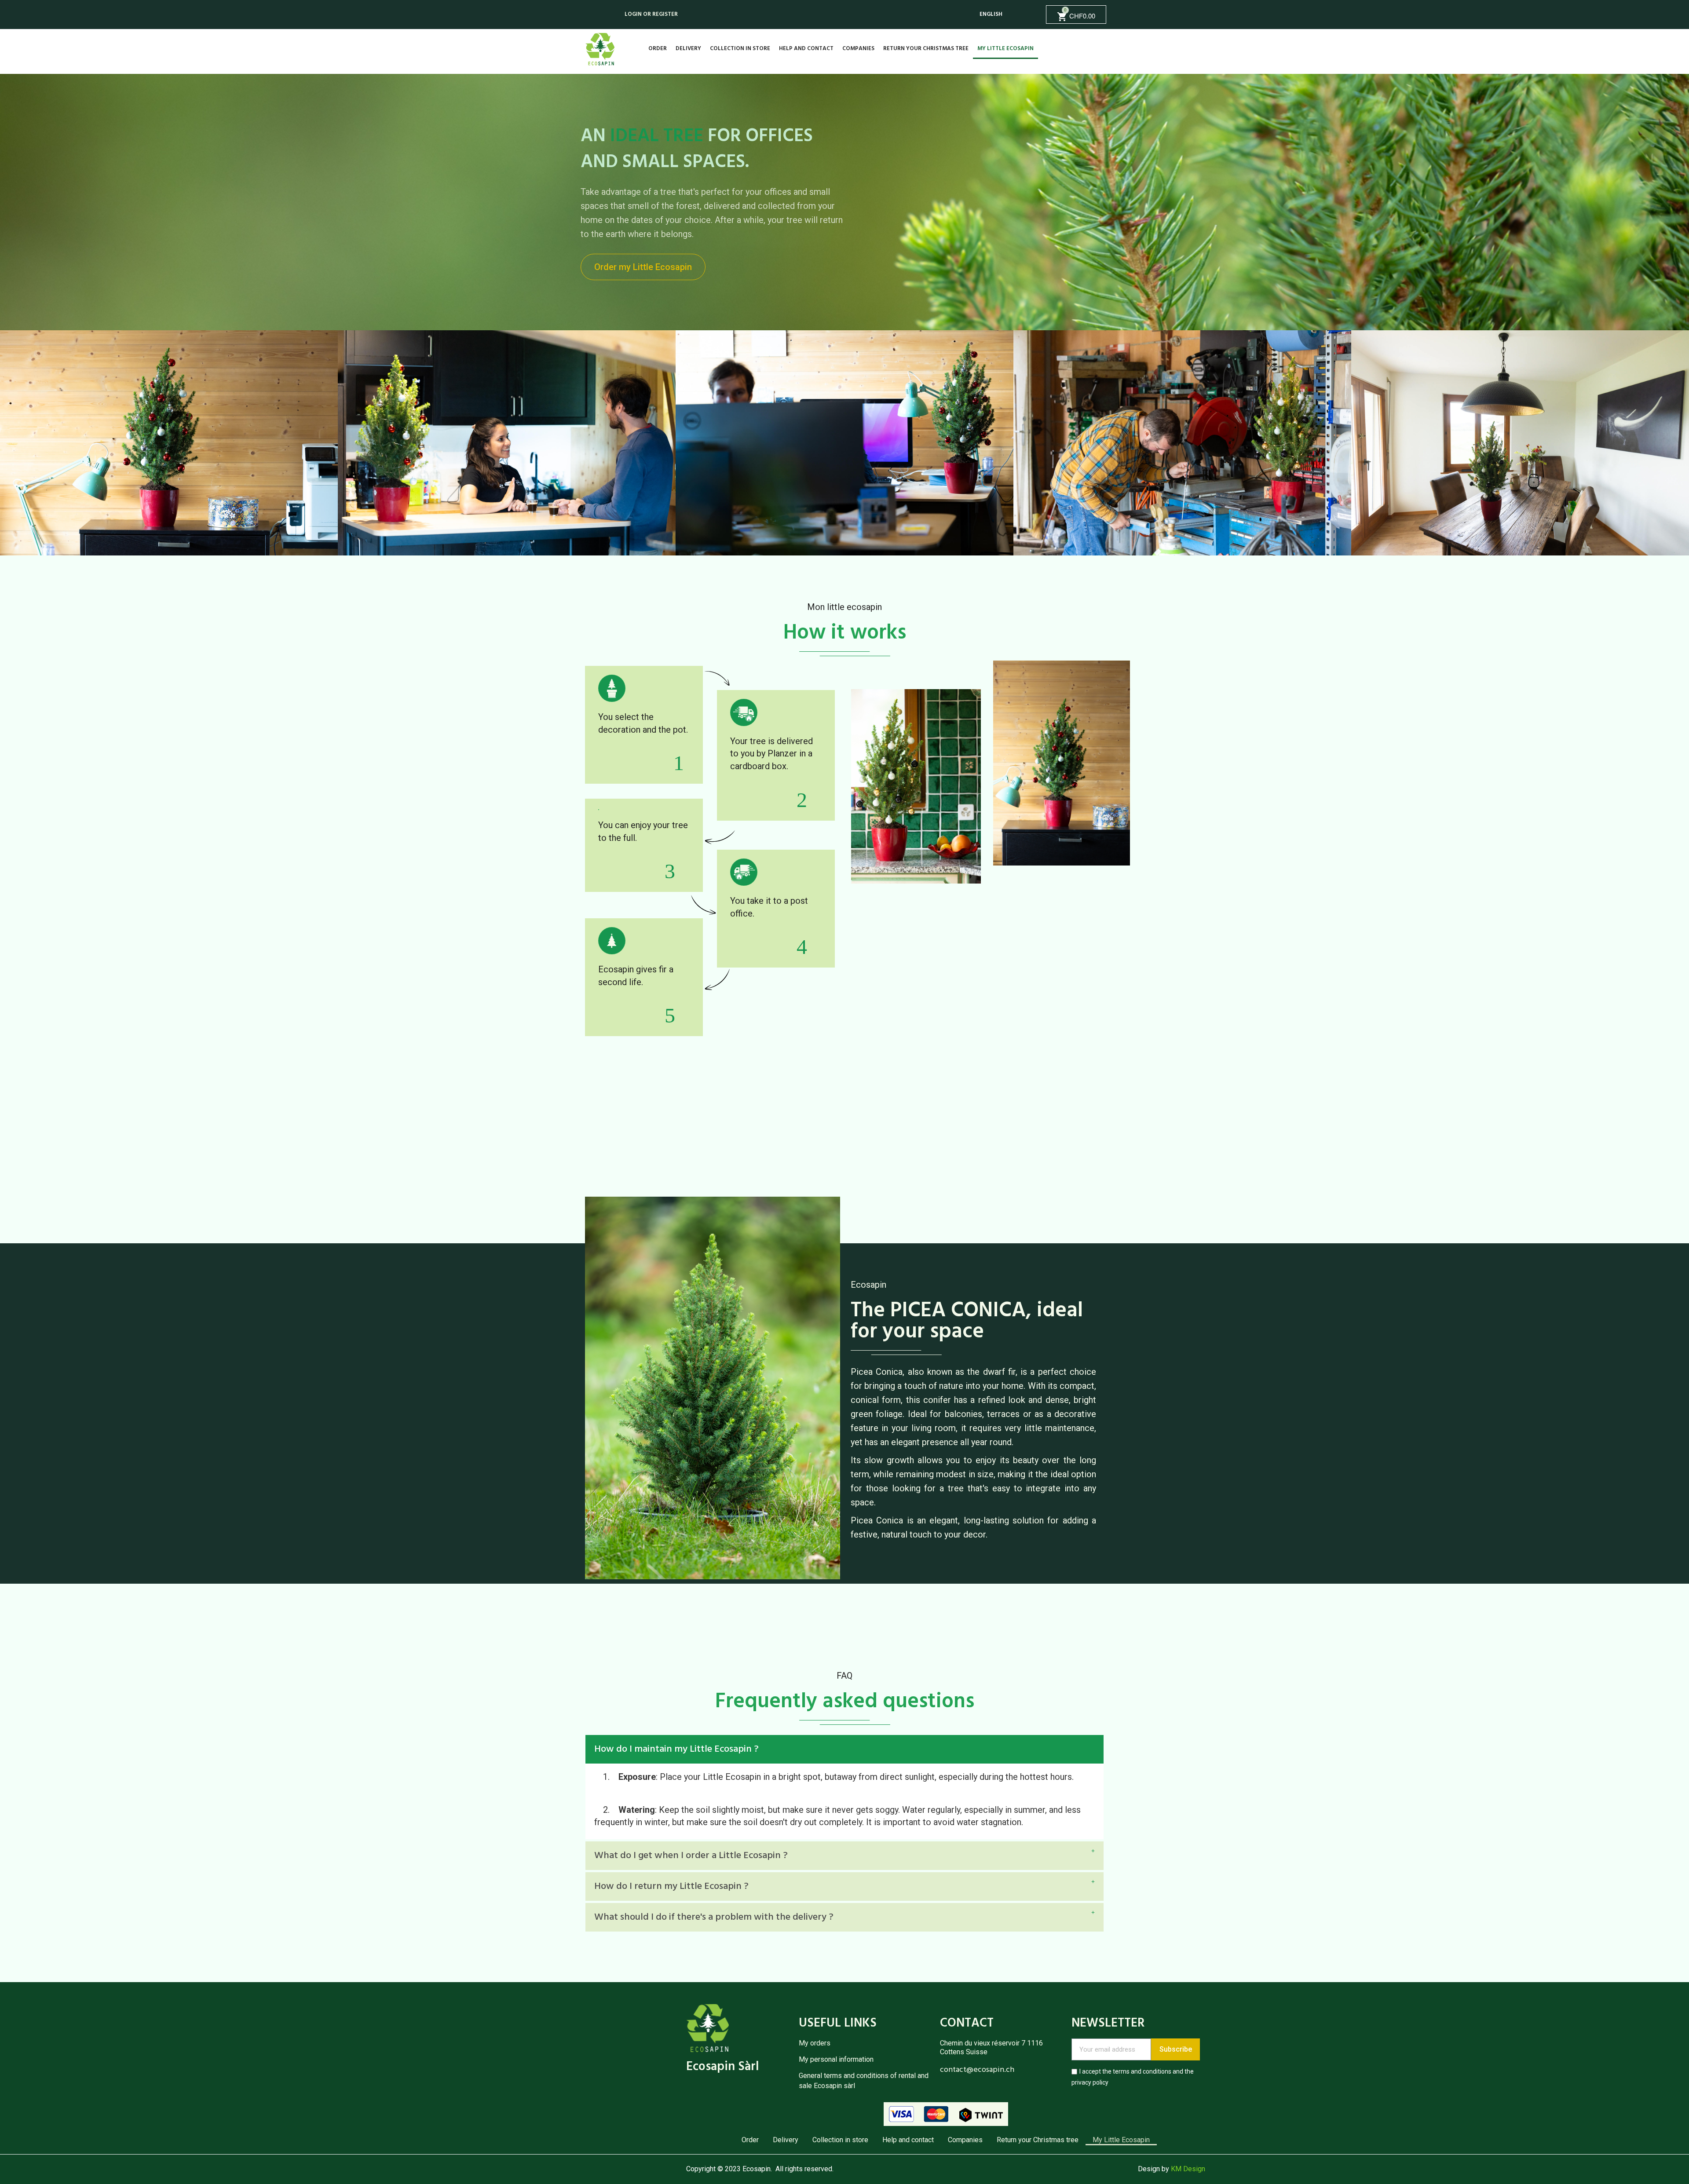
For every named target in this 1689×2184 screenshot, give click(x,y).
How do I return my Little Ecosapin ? (671, 1886)
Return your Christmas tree (926, 49)
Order (658, 49)
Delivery (688, 49)
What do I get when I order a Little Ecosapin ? (691, 1856)
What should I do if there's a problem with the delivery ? (714, 1917)
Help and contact (806, 49)
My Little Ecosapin (1005, 49)
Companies (858, 49)
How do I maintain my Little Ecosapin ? (676, 1749)
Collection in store (740, 49)
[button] (643, 267)
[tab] (844, 1749)
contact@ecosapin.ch (977, 2070)
